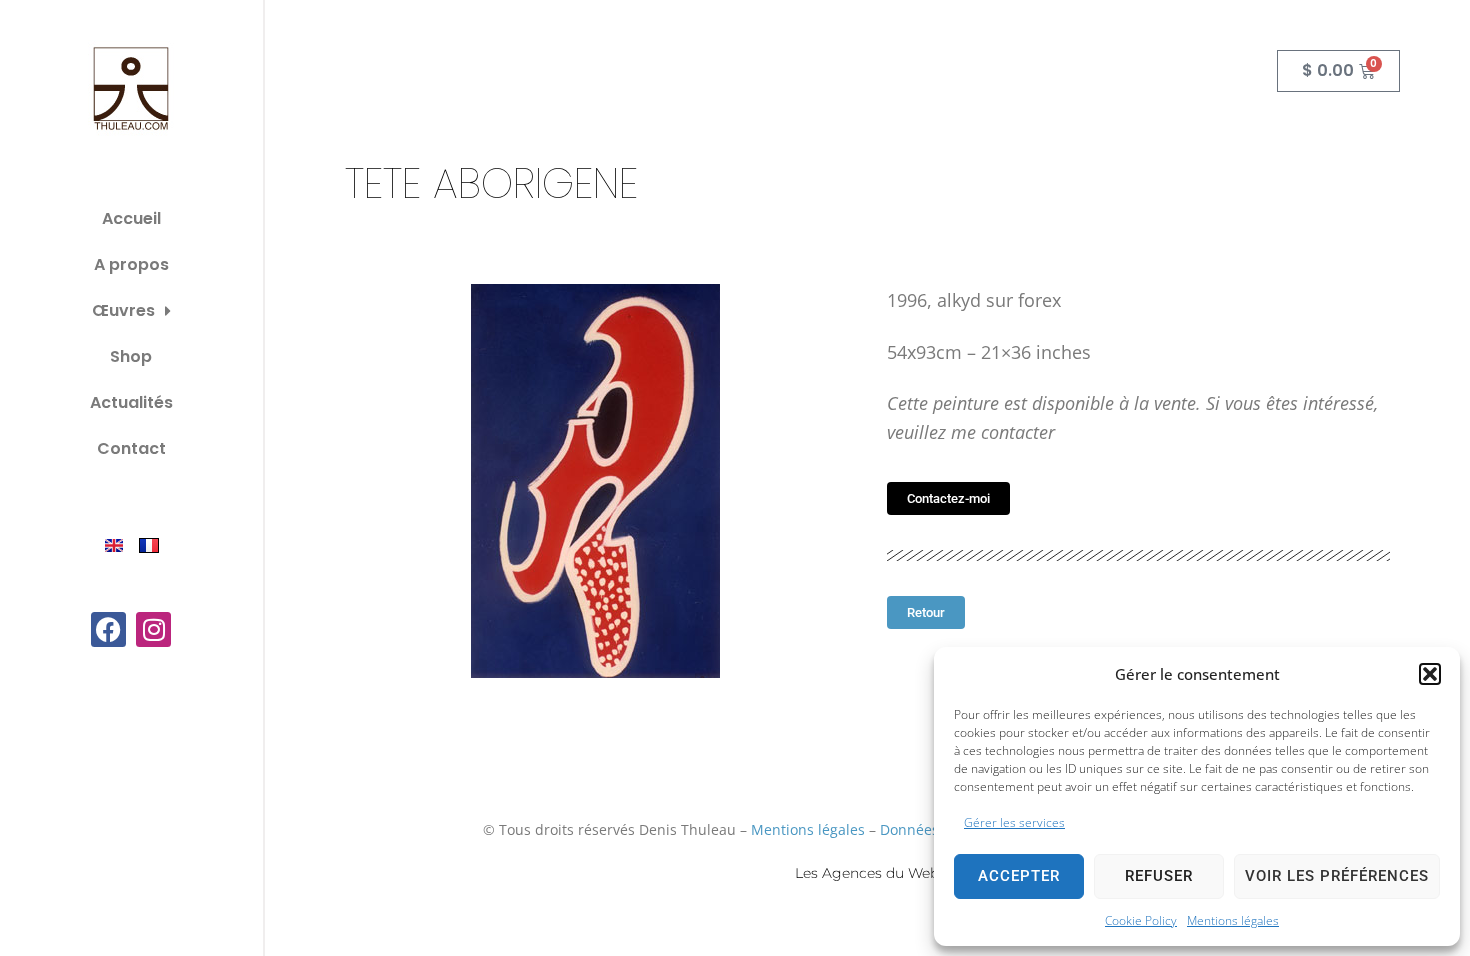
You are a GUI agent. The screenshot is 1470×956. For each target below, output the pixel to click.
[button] (1430, 674)
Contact (131, 448)
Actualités (131, 402)
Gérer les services (1014, 822)
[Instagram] (153, 629)
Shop (131, 356)
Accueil (131, 218)
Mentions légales (1233, 920)
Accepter (1019, 876)
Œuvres (123, 310)
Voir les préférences (1337, 876)
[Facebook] (108, 629)
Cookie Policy (1141, 920)
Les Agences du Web (867, 873)
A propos (131, 264)
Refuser (1159, 876)
